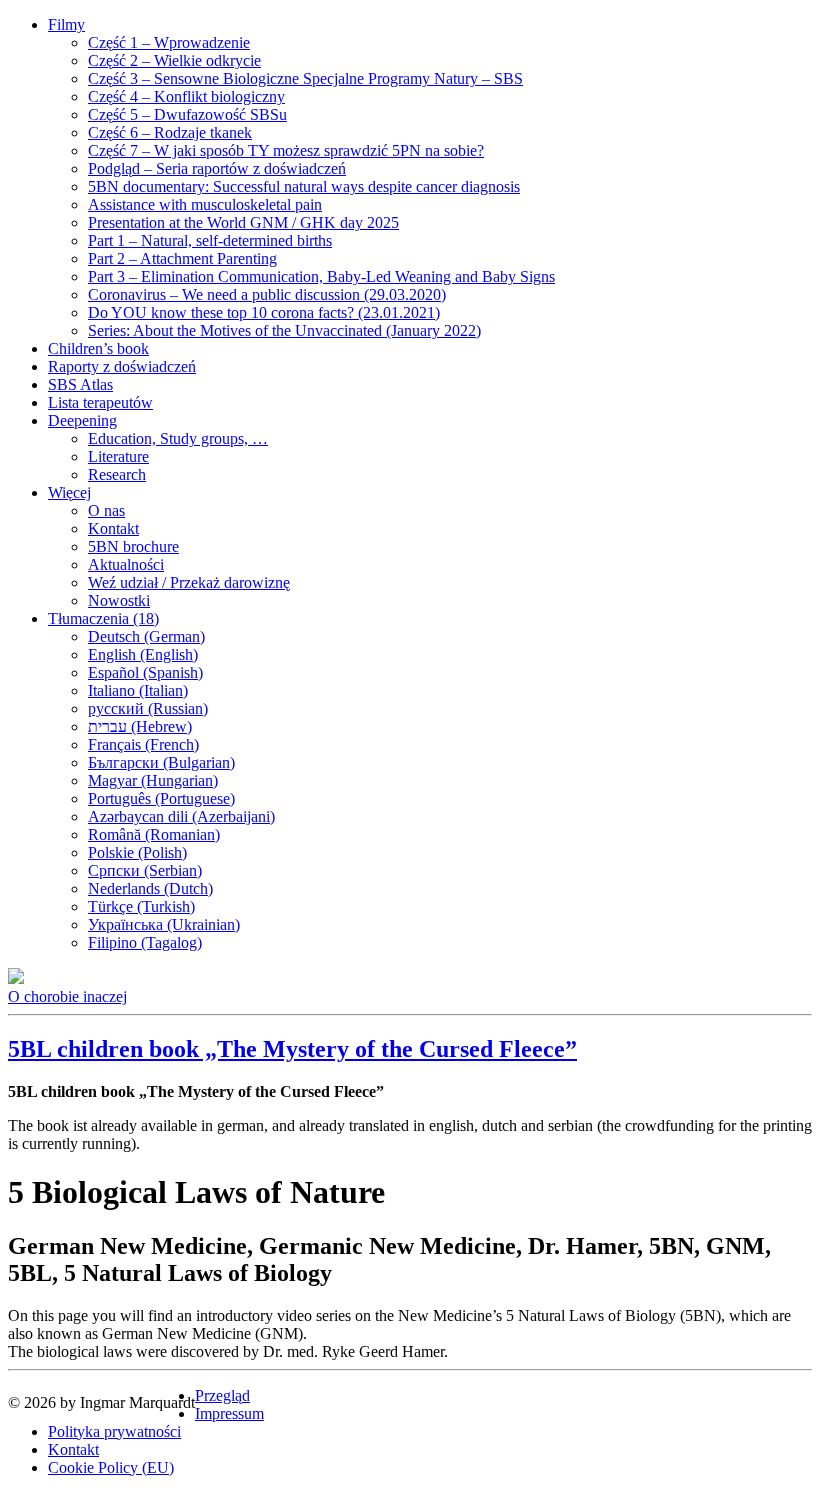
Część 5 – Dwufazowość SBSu (187, 114)
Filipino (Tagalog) (145, 942)
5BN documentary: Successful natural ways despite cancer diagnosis (304, 186)
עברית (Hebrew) (140, 726)
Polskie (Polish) (137, 852)
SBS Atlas (80, 384)
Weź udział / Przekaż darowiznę (189, 582)
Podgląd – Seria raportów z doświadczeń (217, 168)
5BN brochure (133, 546)
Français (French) (143, 744)
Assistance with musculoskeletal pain (205, 204)
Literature (118, 456)
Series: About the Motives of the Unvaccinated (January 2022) (284, 330)
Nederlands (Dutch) (150, 888)
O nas (106, 510)
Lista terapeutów (100, 402)
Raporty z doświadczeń (122, 366)
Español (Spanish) (145, 672)
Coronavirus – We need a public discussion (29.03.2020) (267, 294)
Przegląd (222, 1395)
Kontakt (113, 528)
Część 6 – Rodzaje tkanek (170, 132)
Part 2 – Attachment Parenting (182, 258)
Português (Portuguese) (161, 798)
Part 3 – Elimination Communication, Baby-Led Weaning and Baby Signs (321, 276)
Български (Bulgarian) (161, 762)
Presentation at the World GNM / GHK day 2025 (243, 222)
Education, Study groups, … (178, 438)
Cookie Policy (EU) (111, 1467)
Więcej (69, 492)
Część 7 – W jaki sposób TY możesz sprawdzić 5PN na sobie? (286, 150)
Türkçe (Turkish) (141, 906)
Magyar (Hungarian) (153, 780)
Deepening (82, 420)
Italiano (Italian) (138, 690)
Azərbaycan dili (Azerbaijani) (181, 816)
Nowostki (119, 600)
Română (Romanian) (154, 834)
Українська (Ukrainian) (164, 924)
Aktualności (126, 564)
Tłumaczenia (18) (103, 618)
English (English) (143, 654)
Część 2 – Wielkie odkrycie (174, 60)
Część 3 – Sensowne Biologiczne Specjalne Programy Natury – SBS (305, 78)
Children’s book (98, 348)
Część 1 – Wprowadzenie (169, 42)
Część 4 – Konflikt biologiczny (186, 96)
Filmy (66, 24)
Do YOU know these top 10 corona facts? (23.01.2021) (264, 312)
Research (117, 474)
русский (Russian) (148, 708)
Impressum (229, 1413)
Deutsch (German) (146, 636)
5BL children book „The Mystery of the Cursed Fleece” (292, 1049)
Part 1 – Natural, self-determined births (210, 240)
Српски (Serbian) (145, 870)
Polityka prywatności (114, 1431)
